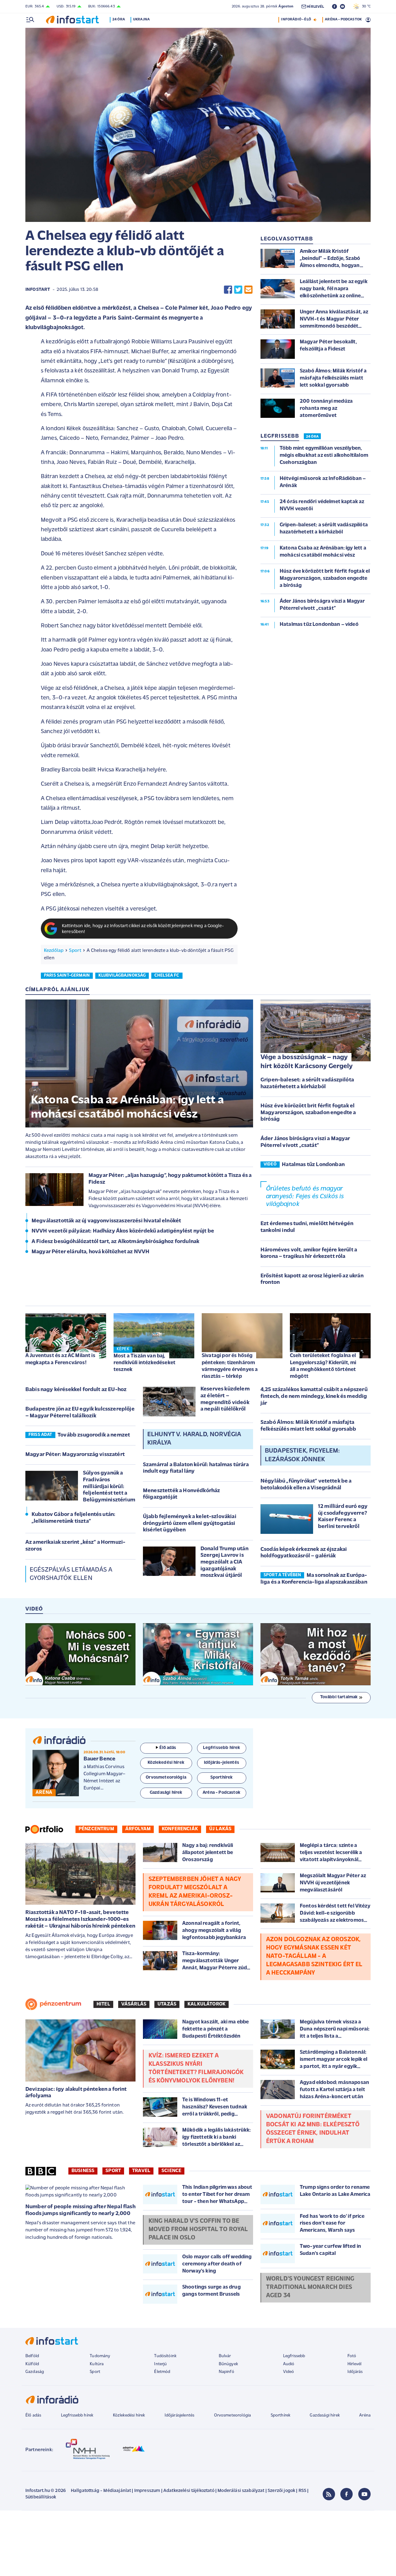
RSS (302, 2491)
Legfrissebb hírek (77, 2415)
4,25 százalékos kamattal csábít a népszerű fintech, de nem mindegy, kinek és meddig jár (314, 1396)
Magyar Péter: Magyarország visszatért (75, 1455)
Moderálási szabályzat (241, 2491)
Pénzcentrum (96, 1829)
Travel (141, 2171)
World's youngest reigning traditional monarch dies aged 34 (310, 2287)
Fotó (352, 2356)
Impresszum (147, 2491)
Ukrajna (141, 19)
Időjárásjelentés (180, 2415)
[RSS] (329, 2494)
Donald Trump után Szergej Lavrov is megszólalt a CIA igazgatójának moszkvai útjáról (224, 1562)
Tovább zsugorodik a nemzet (94, 1435)
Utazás (167, 2004)
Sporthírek (281, 2415)
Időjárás (355, 2372)
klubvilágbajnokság (122, 976)
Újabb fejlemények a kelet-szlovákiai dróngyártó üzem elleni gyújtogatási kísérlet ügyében (190, 1524)
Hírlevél (354, 2364)
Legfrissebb (294, 2356)
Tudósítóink (165, 2356)
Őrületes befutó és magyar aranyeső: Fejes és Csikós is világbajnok (305, 1197)
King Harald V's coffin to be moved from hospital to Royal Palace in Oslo (198, 2230)
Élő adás (168, 1748)
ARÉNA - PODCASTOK (343, 19)
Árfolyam (138, 1829)
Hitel (103, 2004)
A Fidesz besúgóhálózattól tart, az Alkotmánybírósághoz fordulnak (115, 1242)
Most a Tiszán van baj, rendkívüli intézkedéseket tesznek (144, 1363)
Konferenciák (180, 1829)
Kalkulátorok (207, 2004)
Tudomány (100, 2356)
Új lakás (220, 1829)
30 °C (365, 6)
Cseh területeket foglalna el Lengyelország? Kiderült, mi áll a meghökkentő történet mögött (323, 1366)
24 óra (119, 19)
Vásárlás (134, 2004)
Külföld (32, 2364)
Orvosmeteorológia (233, 2415)
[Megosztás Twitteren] (238, 290)
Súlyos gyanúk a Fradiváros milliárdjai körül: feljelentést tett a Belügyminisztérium (109, 1487)
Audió (289, 2364)
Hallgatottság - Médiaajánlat (101, 2491)
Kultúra (97, 2364)
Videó (289, 2372)
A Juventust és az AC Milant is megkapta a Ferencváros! (60, 1359)
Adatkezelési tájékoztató (189, 2491)
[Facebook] (346, 2494)
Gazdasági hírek (325, 2415)
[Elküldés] (248, 290)
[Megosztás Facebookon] (228, 290)
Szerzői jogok (281, 2491)
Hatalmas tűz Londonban (313, 1165)
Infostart (38, 290)
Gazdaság (35, 2372)
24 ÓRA (312, 437)
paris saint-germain (67, 976)
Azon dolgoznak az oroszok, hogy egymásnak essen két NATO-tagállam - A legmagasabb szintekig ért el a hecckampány (314, 1956)
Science (171, 2171)
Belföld (32, 2356)
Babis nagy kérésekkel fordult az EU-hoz (76, 1390)
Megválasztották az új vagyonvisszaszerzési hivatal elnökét (106, 1221)
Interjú (160, 2364)
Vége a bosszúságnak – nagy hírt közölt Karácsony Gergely (307, 1062)
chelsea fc (167, 976)
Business (83, 2171)
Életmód (162, 2372)
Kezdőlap (54, 951)
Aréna (365, 2415)
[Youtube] (364, 2494)
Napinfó (226, 2372)
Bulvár (225, 2356)
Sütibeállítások (41, 2497)
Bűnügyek (228, 2364)
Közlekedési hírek (129, 2415)
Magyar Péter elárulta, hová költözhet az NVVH (90, 1252)
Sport (75, 951)
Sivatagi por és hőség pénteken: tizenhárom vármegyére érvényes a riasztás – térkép (230, 1366)
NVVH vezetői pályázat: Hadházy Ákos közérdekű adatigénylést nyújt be (123, 1231)
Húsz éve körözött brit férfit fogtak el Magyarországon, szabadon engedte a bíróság (308, 1113)
